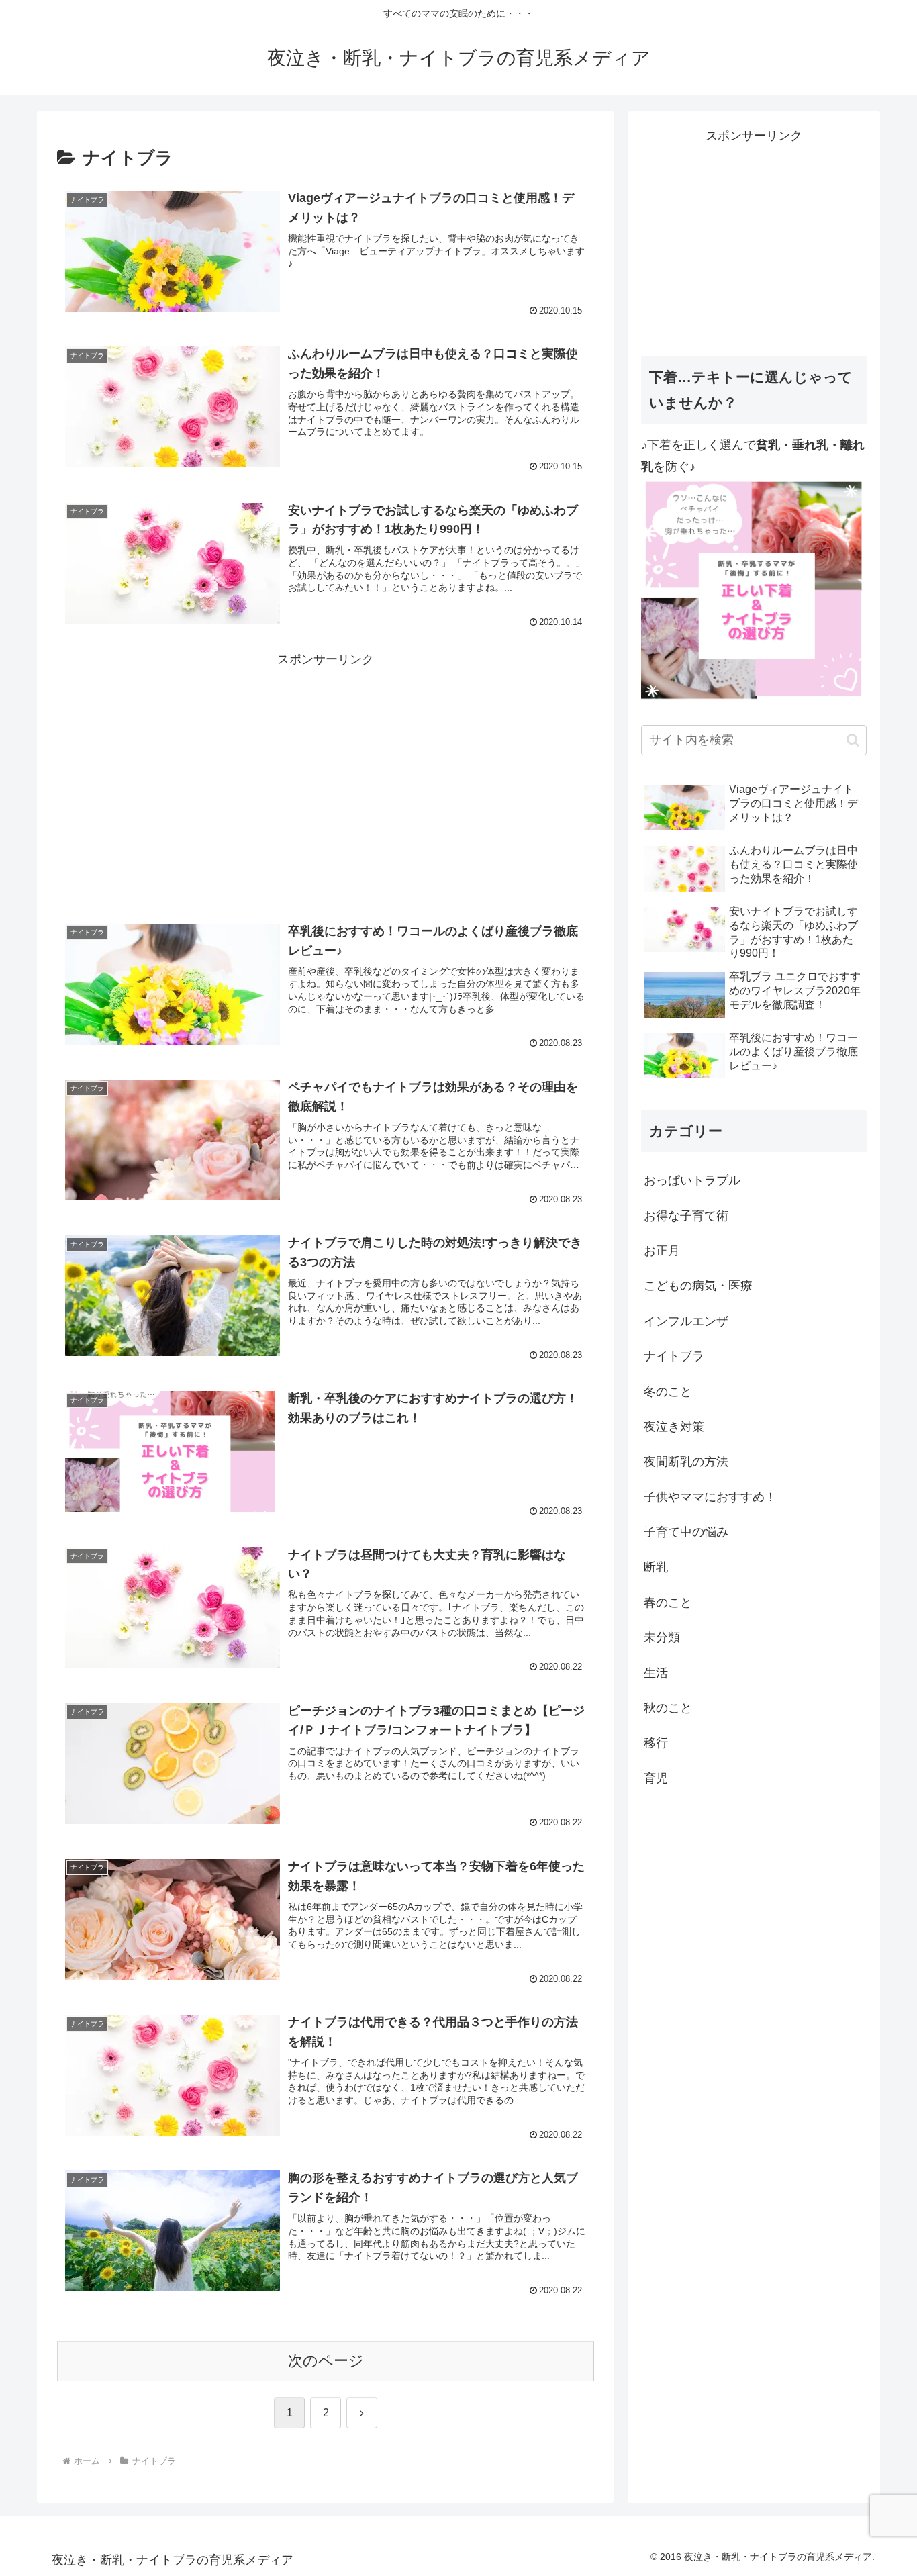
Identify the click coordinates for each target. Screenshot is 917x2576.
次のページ (326, 2361)
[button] (853, 740)
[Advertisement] (326, 764)
